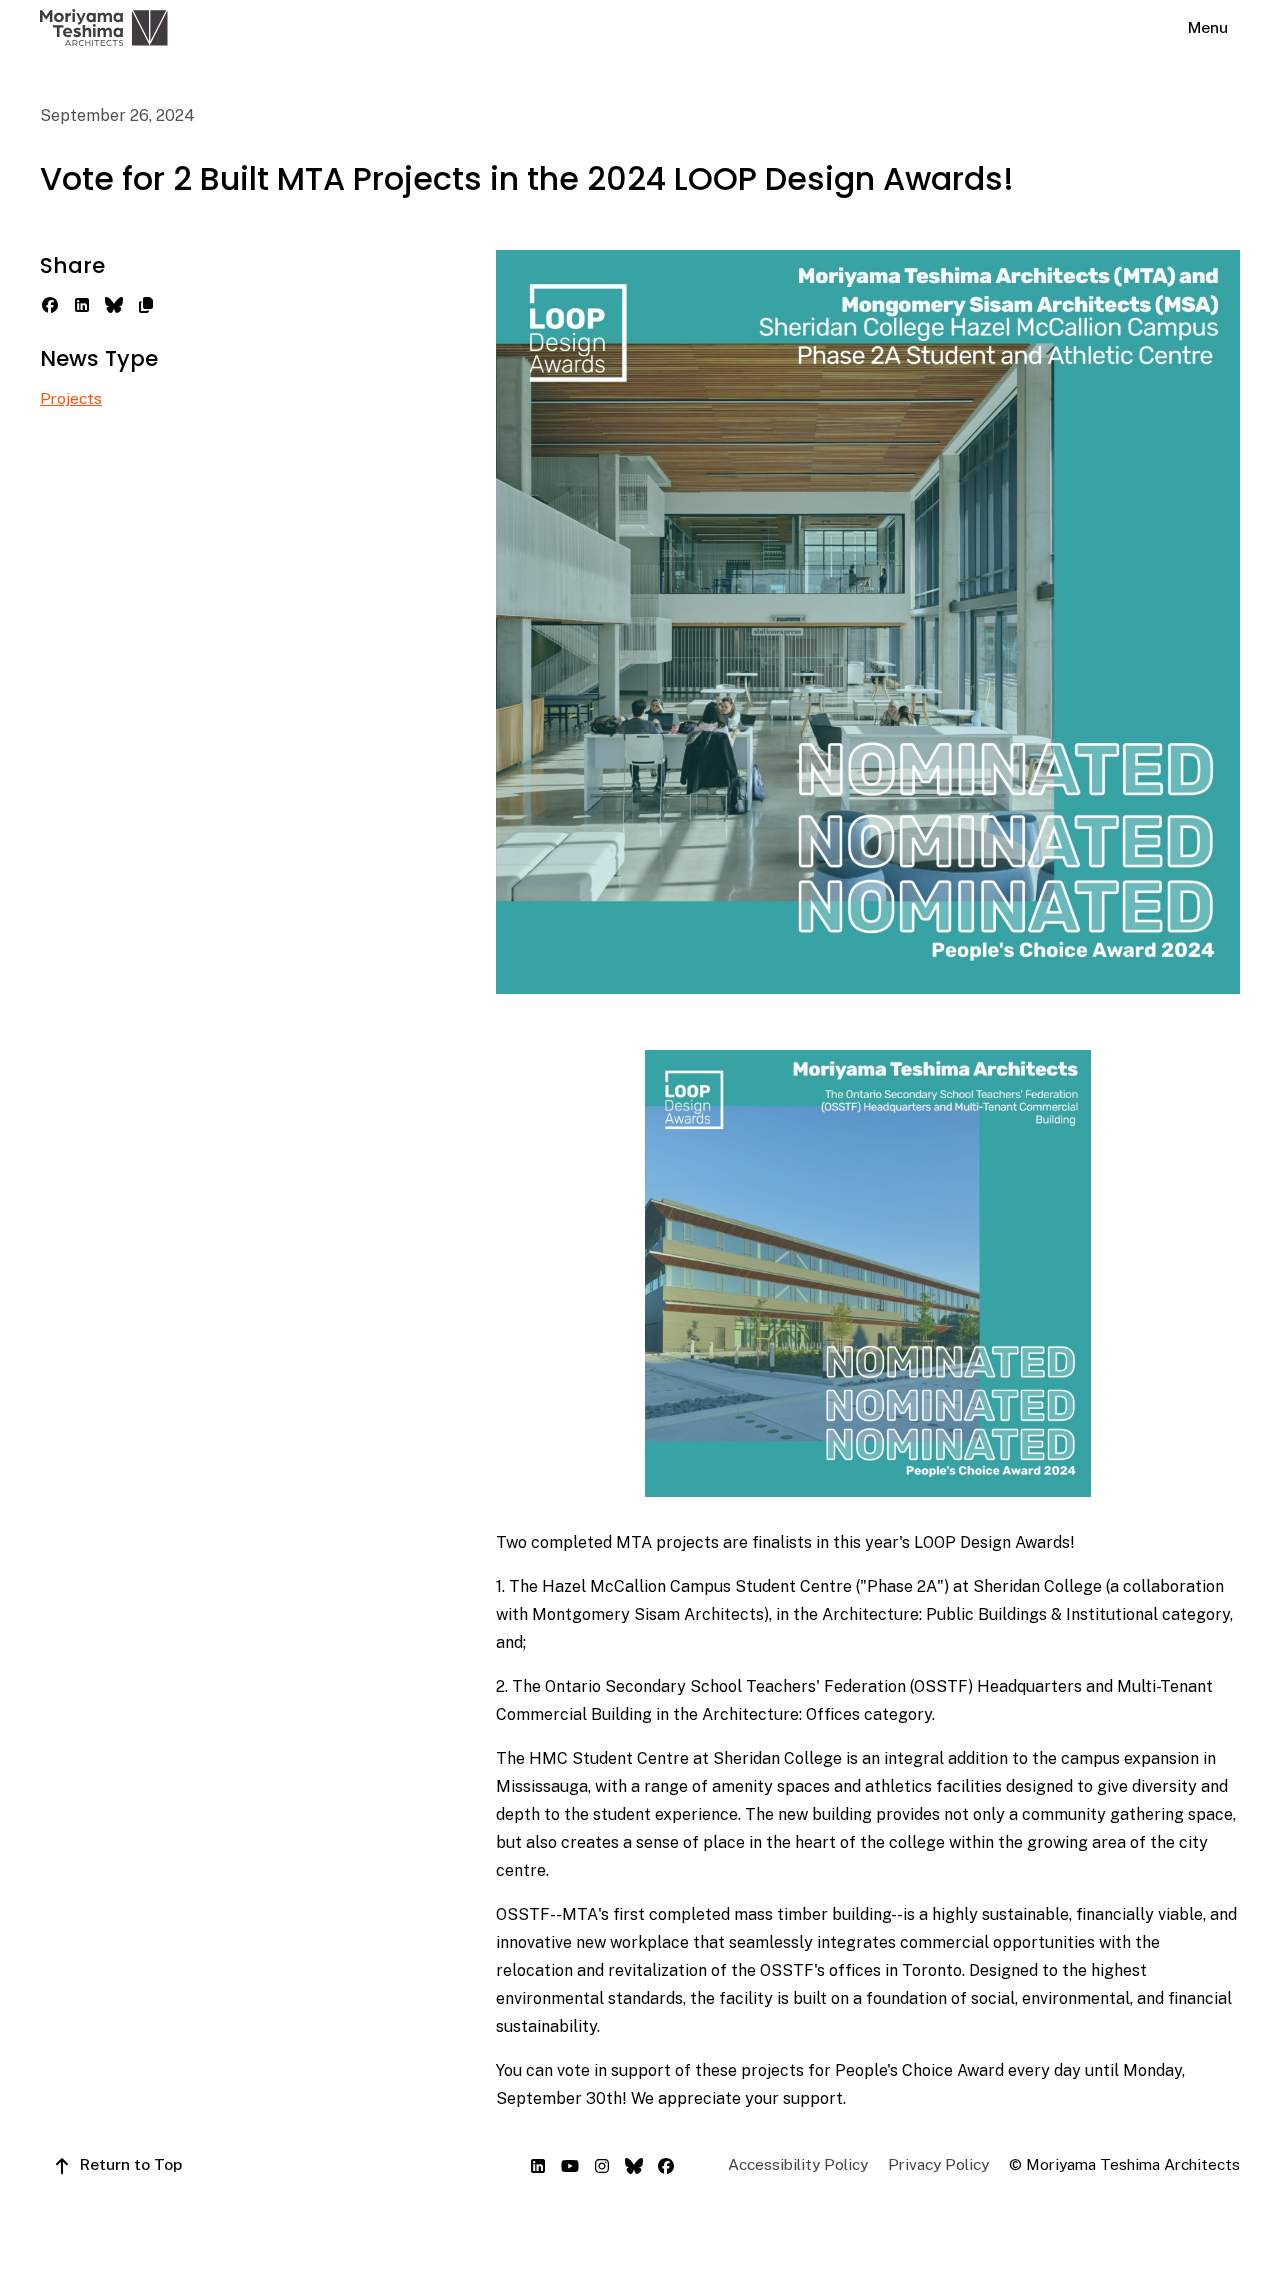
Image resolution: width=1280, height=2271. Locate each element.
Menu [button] (1208, 27)
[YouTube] (570, 2164)
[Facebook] (666, 2164)
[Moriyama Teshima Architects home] (104, 27)
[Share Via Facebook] (50, 303)
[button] (117, 2164)
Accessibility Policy (798, 2164)
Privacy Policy (938, 2164)
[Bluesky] (634, 2164)
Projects (71, 398)
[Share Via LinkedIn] (82, 303)
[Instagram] (602, 2164)
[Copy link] (146, 303)
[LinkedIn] (538, 2164)
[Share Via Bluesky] (114, 303)
